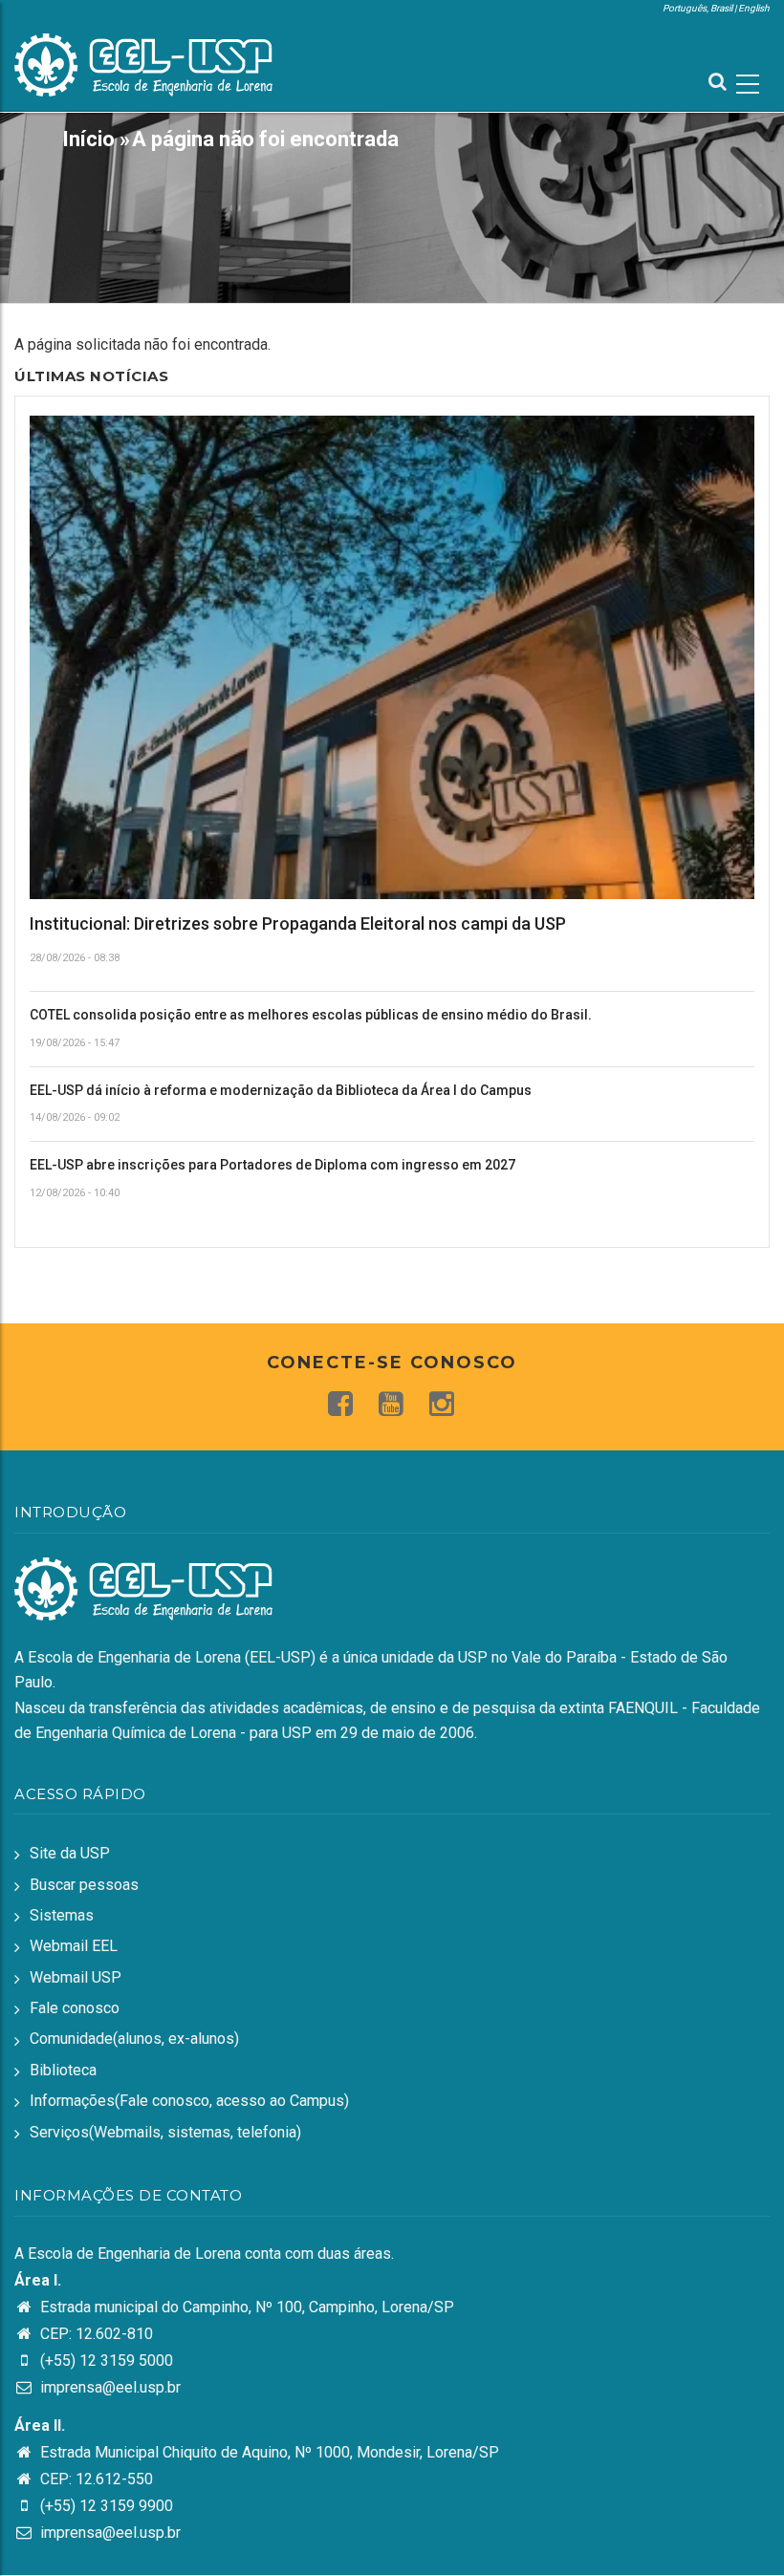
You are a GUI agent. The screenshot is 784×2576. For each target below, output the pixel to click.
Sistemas (62, 1915)
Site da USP (70, 1853)
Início (88, 139)
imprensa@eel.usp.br (109, 2387)
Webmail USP (76, 1977)
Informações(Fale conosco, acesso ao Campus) (189, 2101)
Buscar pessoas (84, 1885)
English (754, 8)
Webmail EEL (74, 1946)
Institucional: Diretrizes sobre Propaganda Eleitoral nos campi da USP (298, 923)
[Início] (143, 64)
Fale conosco (75, 2008)
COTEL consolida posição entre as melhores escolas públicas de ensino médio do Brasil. (311, 1015)
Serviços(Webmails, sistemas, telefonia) (165, 2132)
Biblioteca (63, 2070)
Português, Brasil (697, 8)
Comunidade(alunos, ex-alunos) (134, 2039)
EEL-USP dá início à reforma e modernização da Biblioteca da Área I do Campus (281, 1090)
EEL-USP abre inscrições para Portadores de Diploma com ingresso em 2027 (272, 1165)
